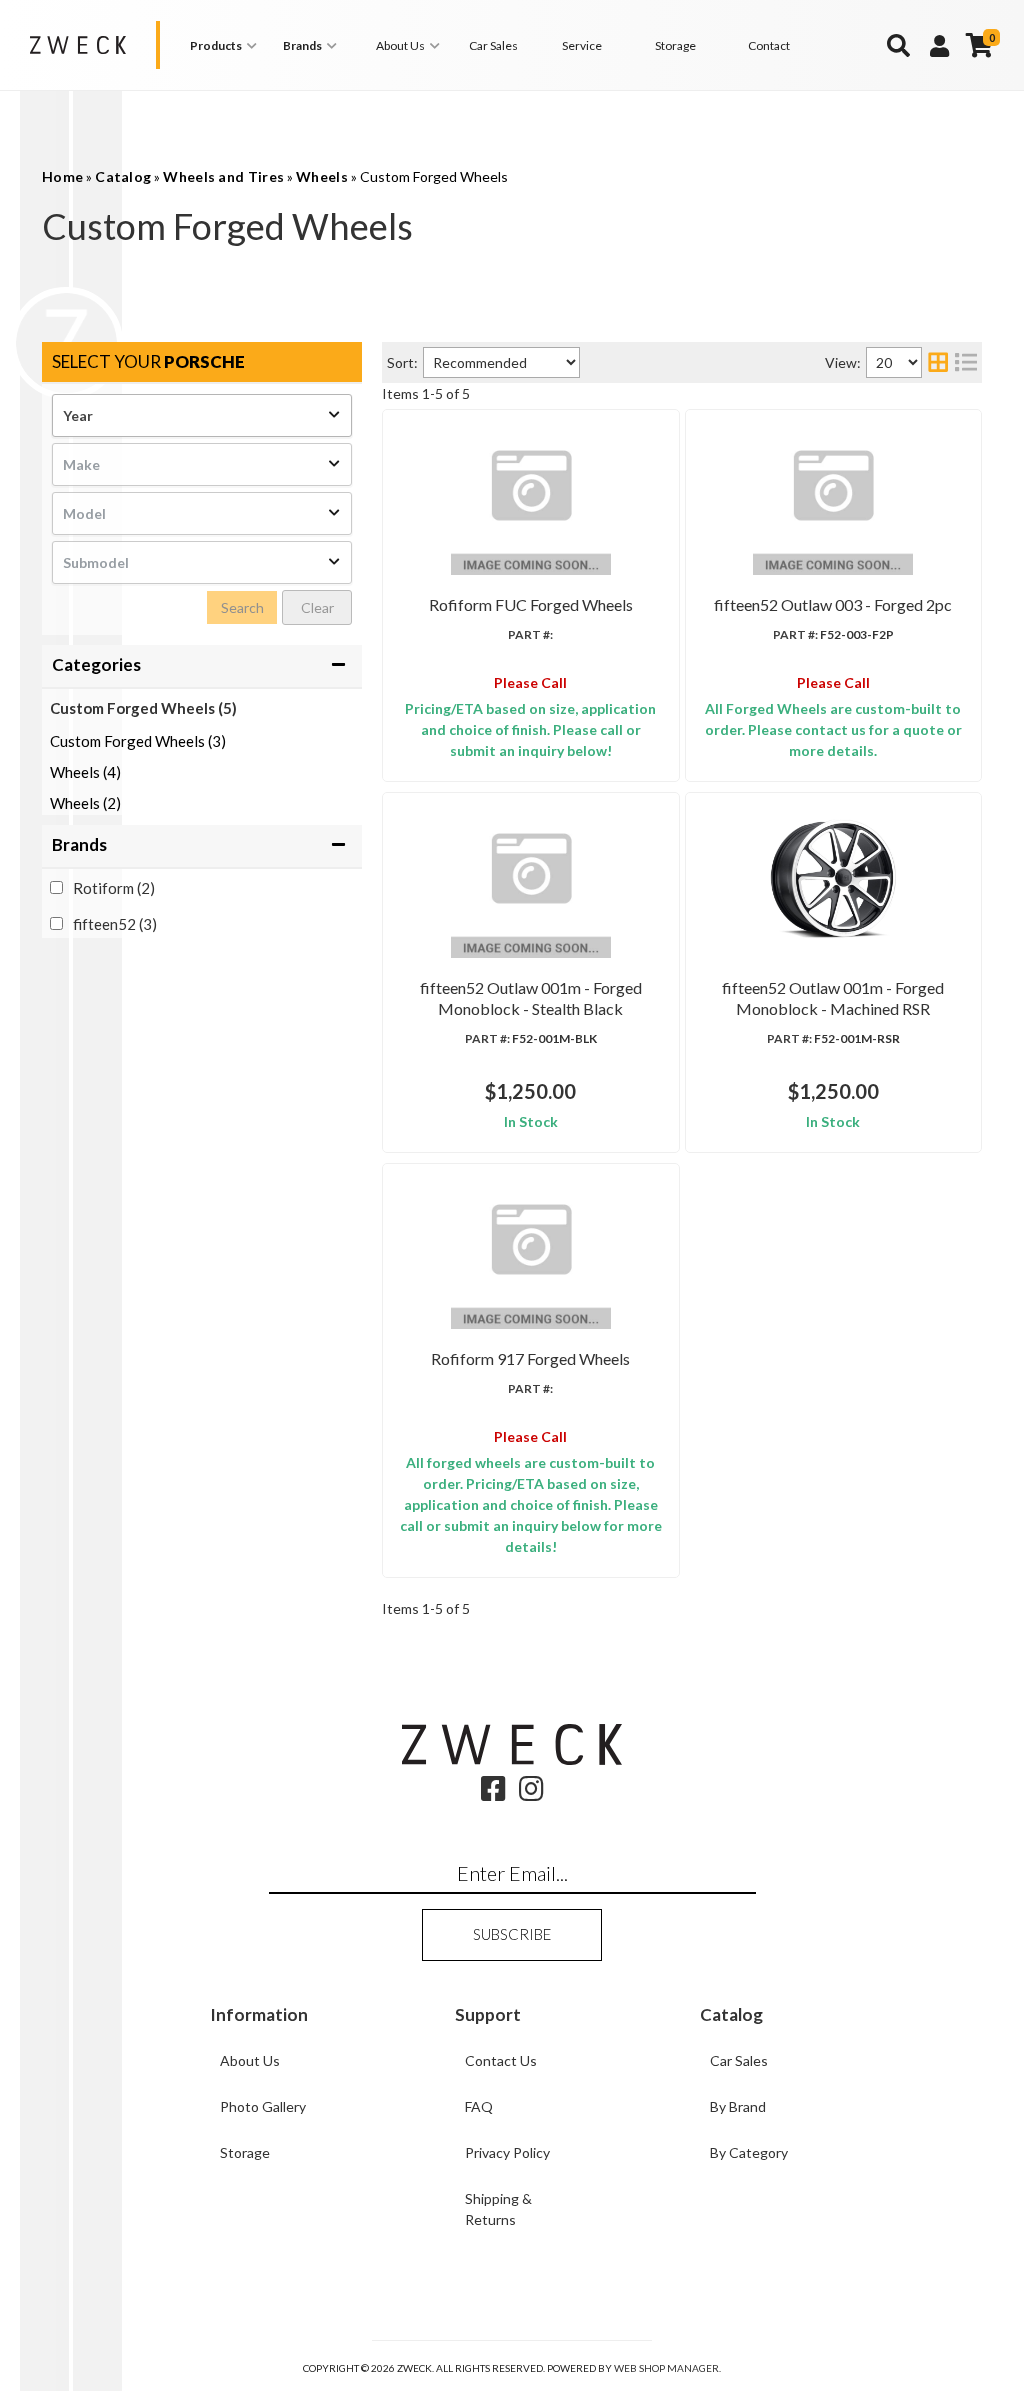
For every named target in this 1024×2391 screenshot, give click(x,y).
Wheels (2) (85, 803)
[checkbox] (56, 887)
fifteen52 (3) (115, 924)
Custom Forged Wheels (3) (138, 741)
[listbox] (202, 415)
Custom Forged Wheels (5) (143, 708)
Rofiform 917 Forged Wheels (530, 1358)
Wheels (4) (85, 772)
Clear (317, 607)
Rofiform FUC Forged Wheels (531, 604)
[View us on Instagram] (531, 1793)
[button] (226, 45)
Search (242, 607)
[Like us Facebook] (493, 1793)
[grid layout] (938, 362)
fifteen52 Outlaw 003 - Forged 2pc (833, 604)
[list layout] (966, 362)
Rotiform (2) (114, 888)
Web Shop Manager (666, 2368)
